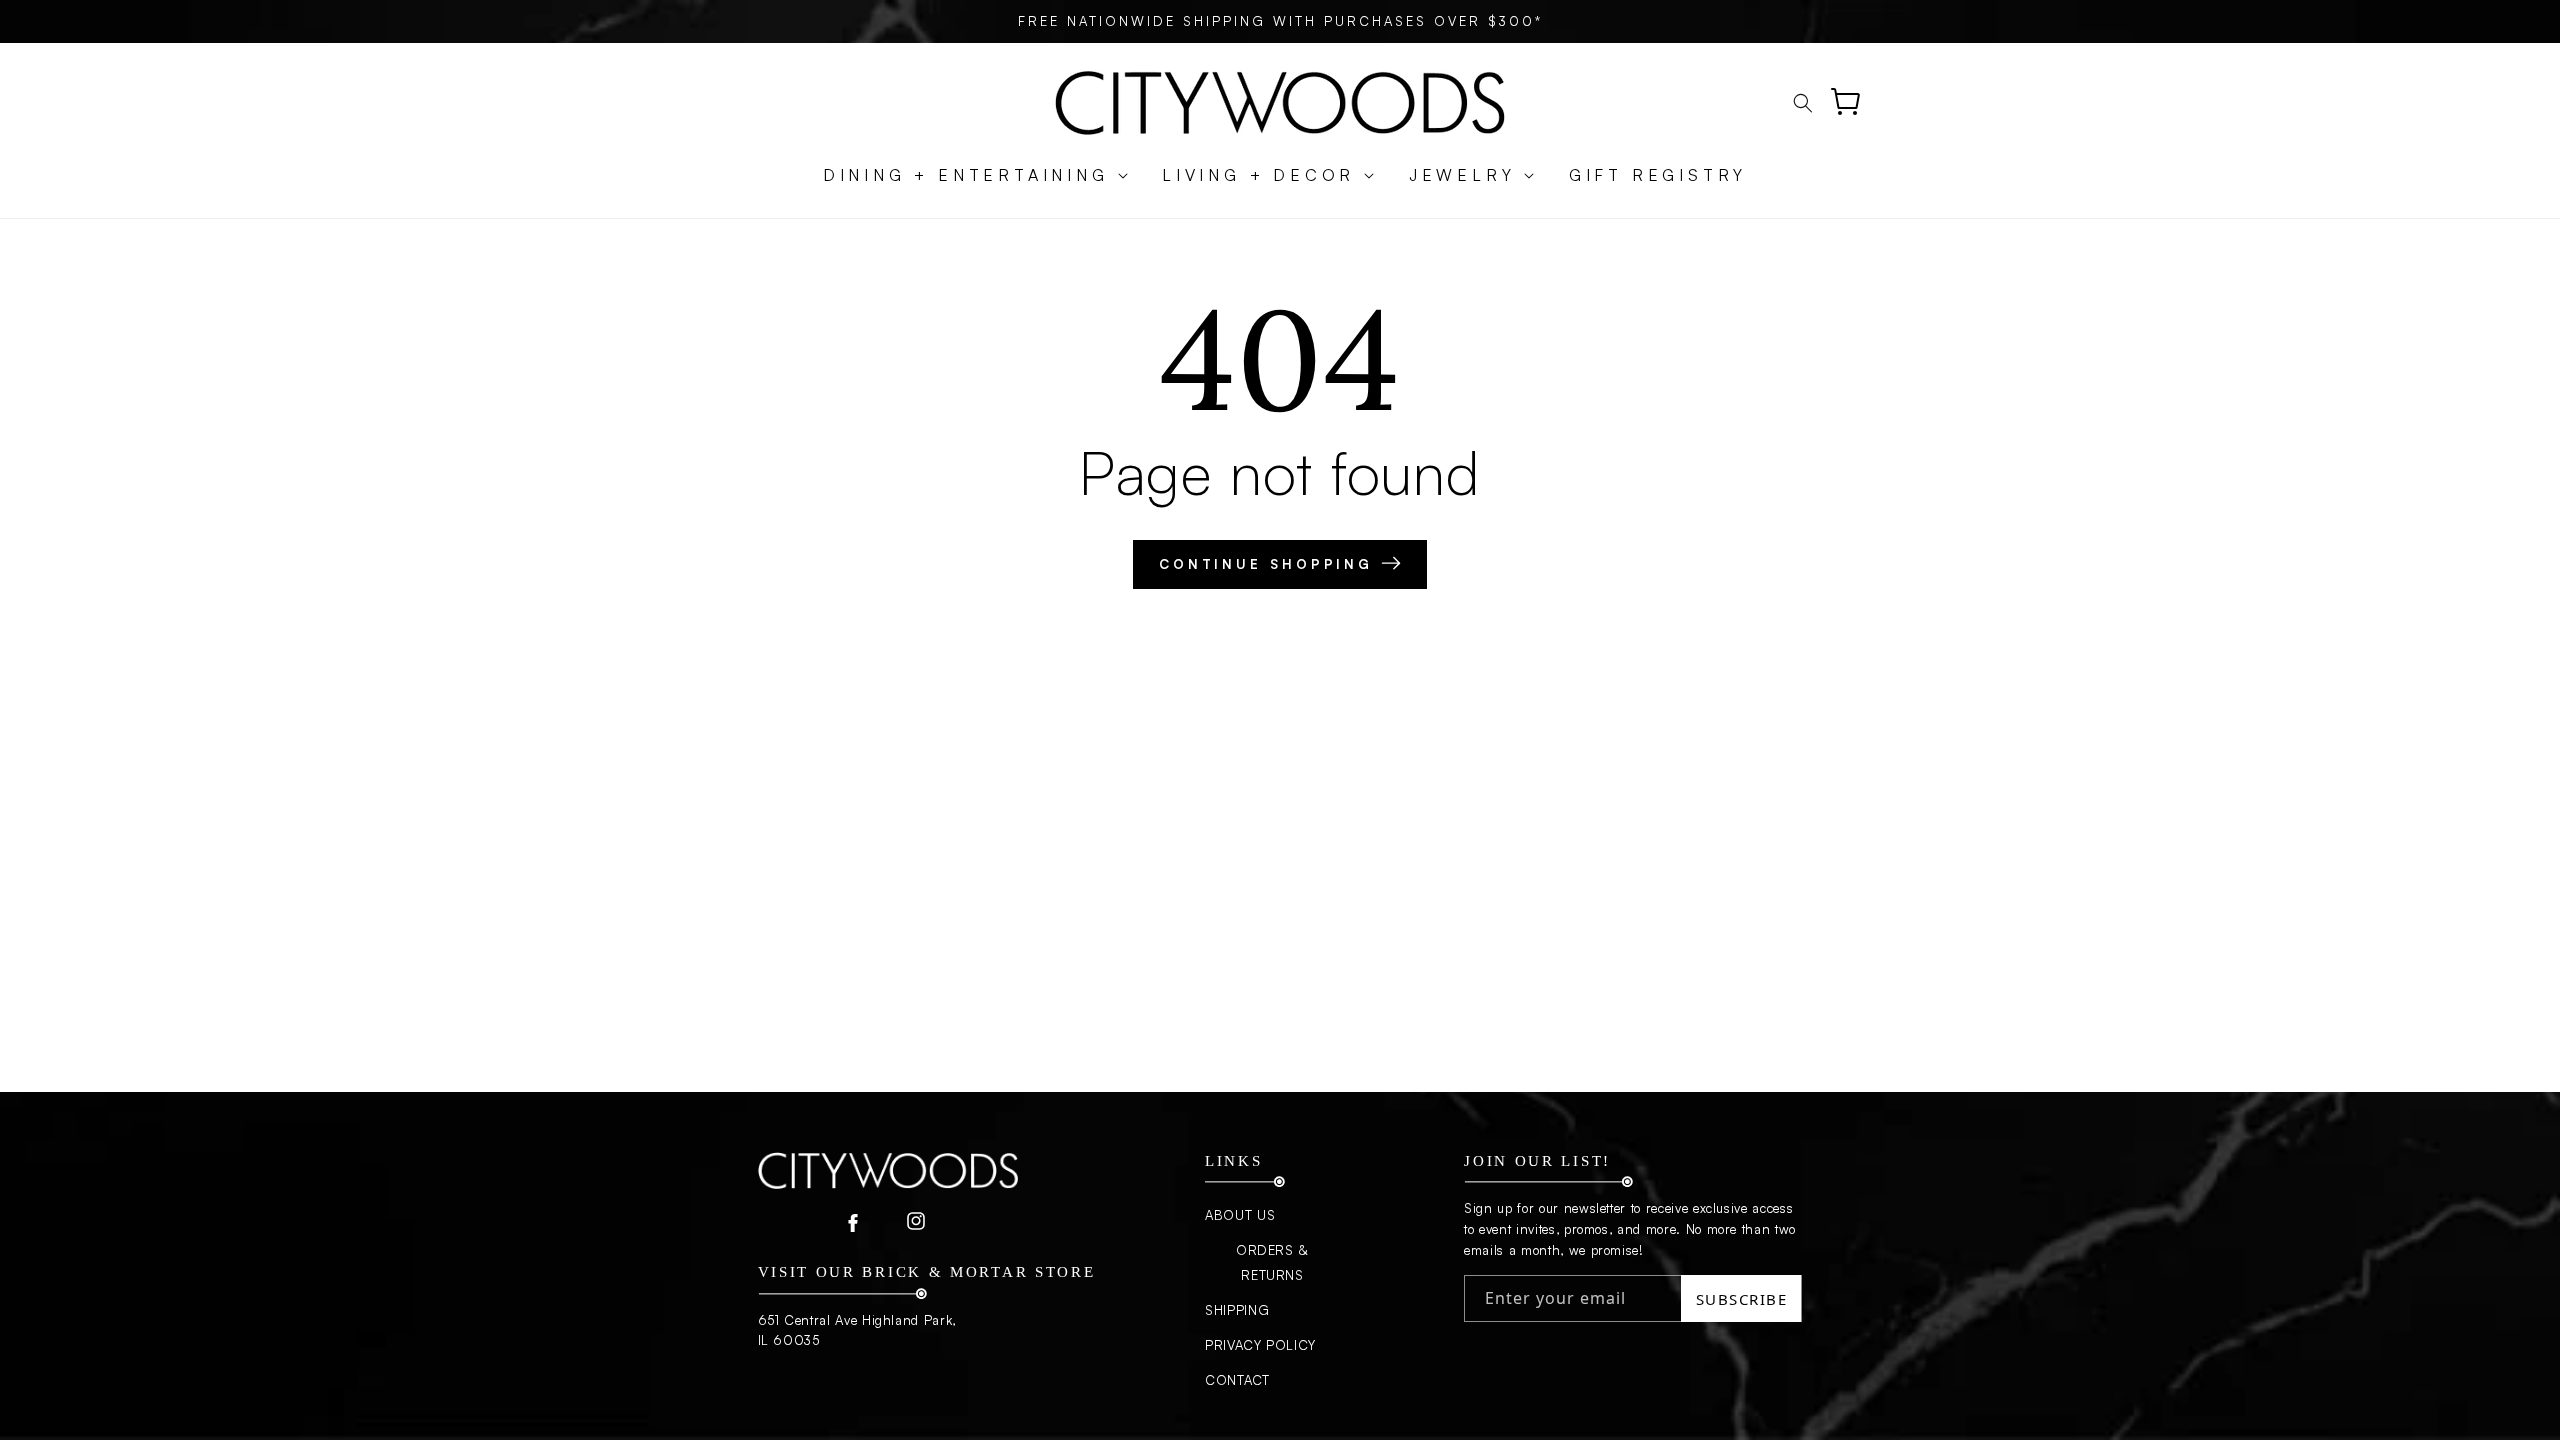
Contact (1237, 1380)
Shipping (1237, 1310)
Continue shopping (1270, 564)
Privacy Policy (1260, 1345)
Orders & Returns (1272, 1262)
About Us (1240, 1215)
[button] (965, 175)
